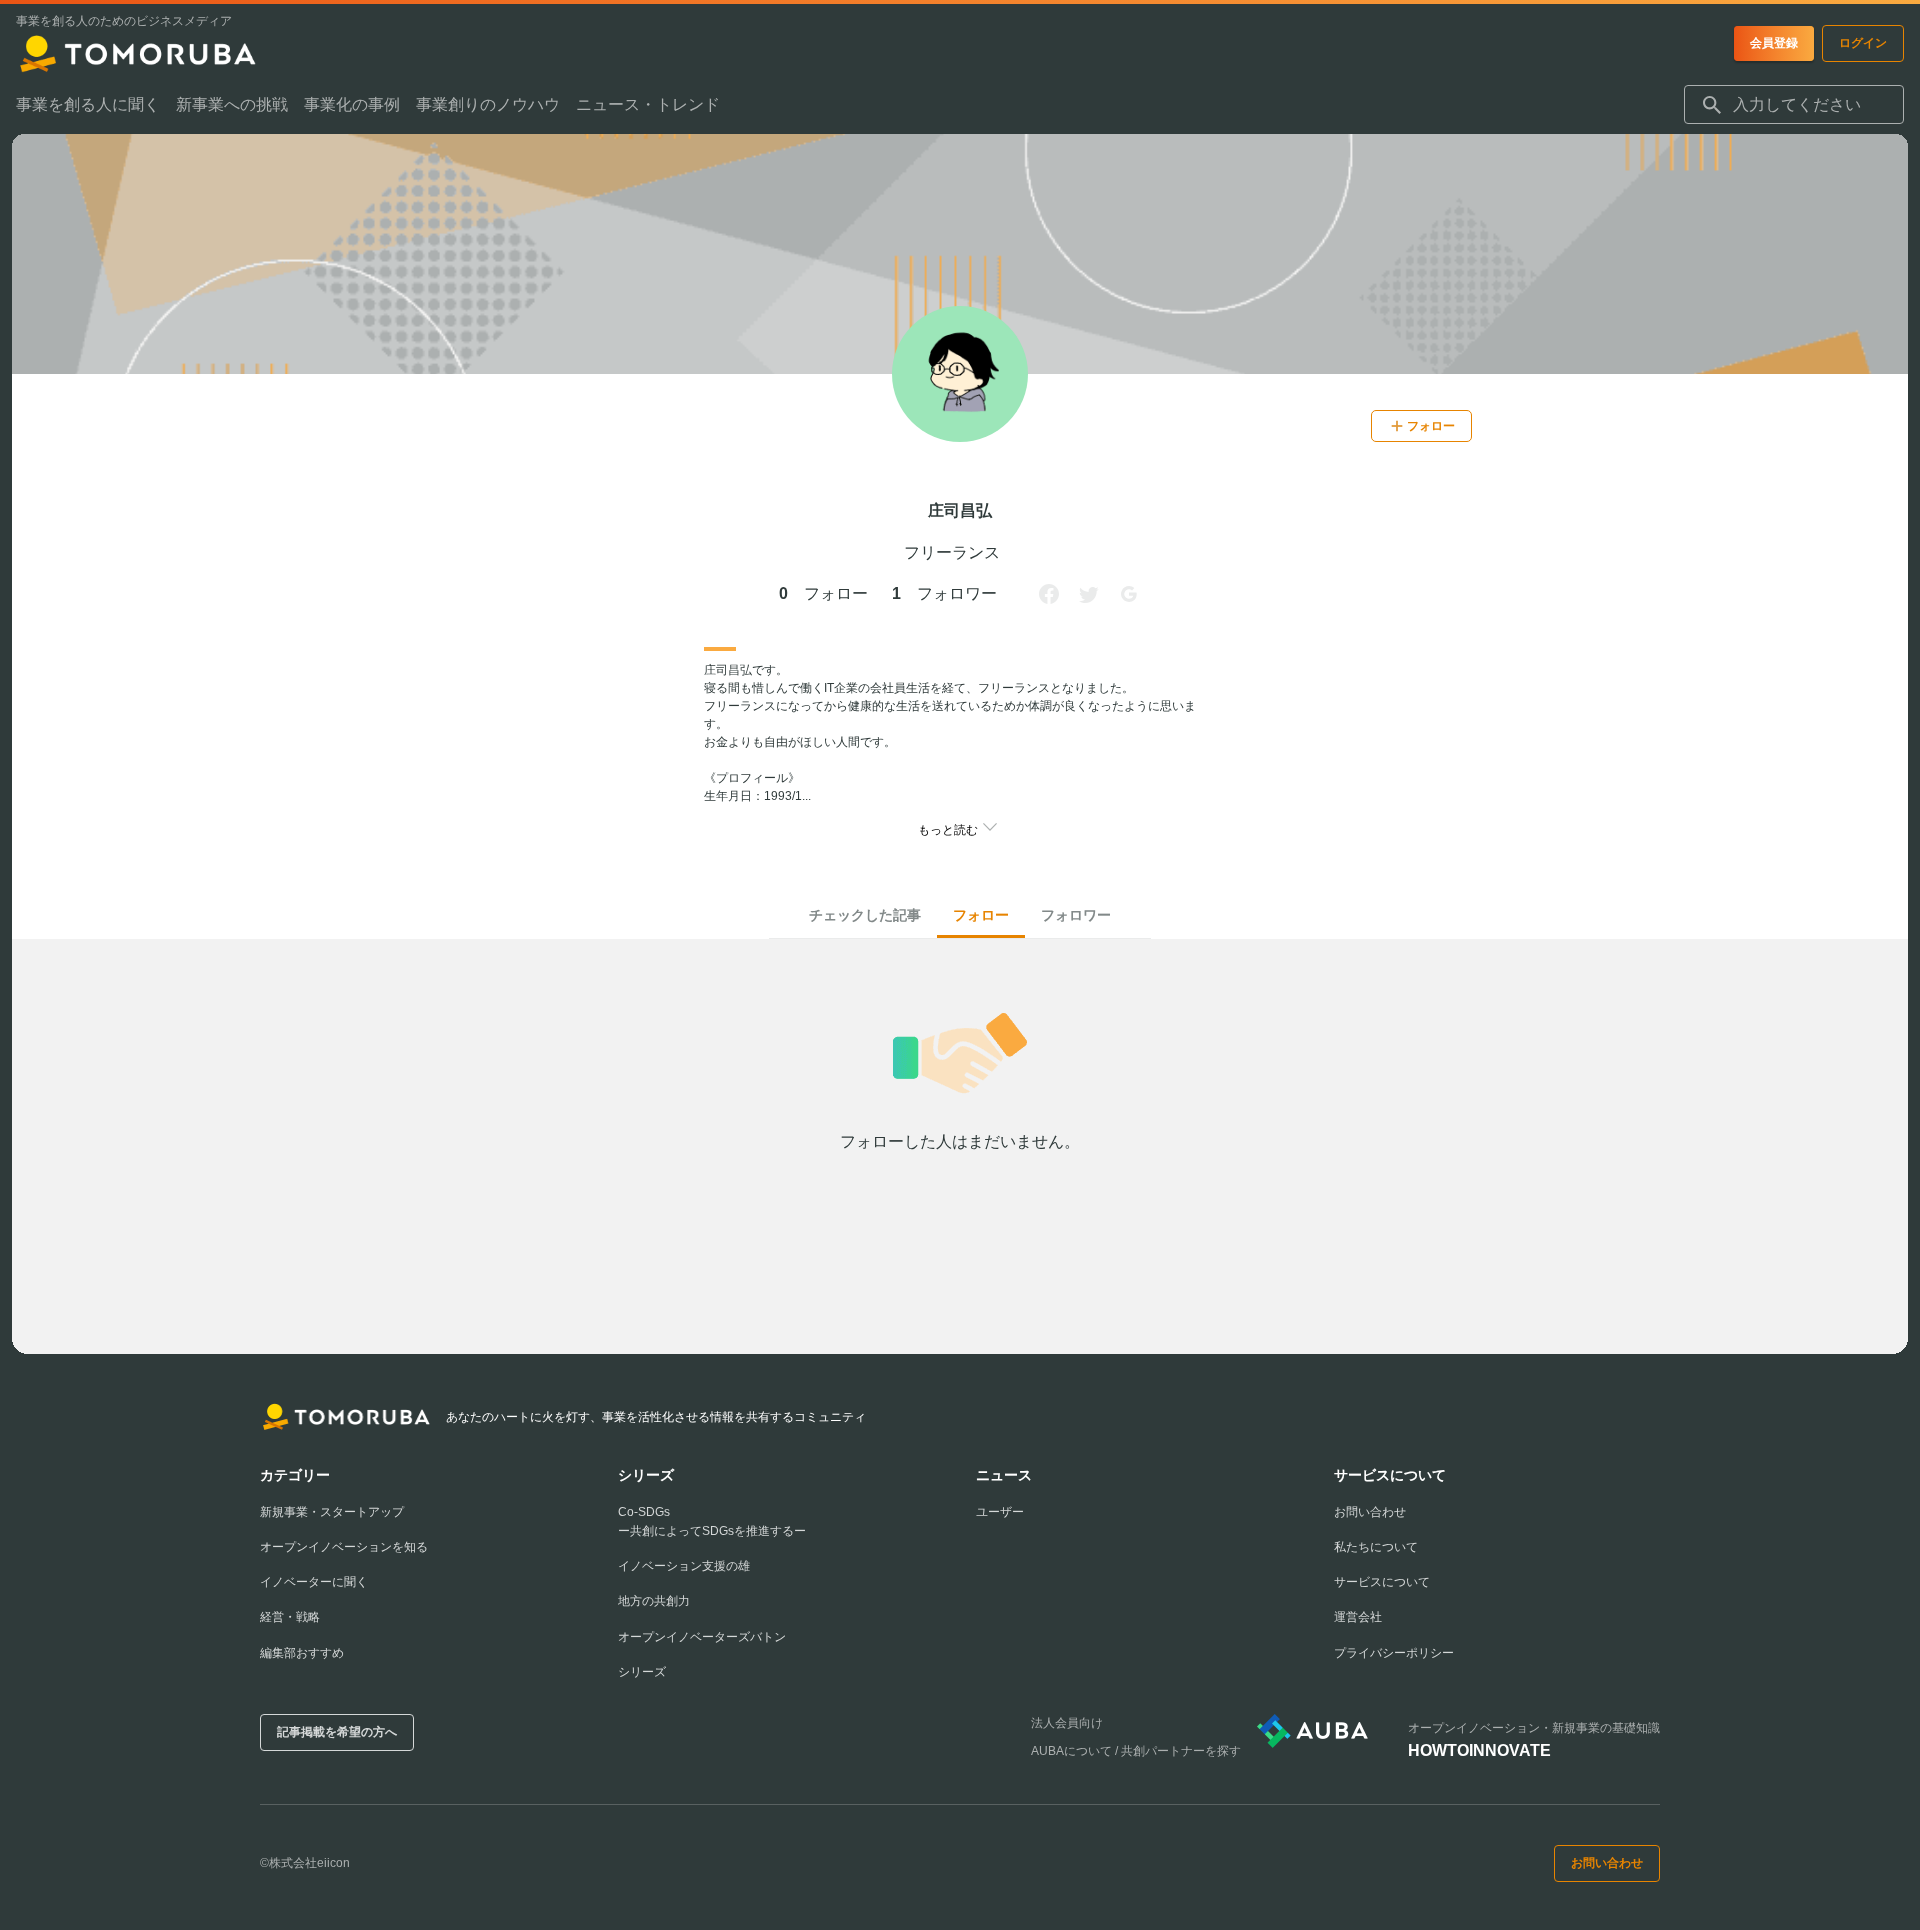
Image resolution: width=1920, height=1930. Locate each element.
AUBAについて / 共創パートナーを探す (1136, 1751)
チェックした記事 (865, 915)
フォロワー (1076, 915)
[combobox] (1794, 105)
